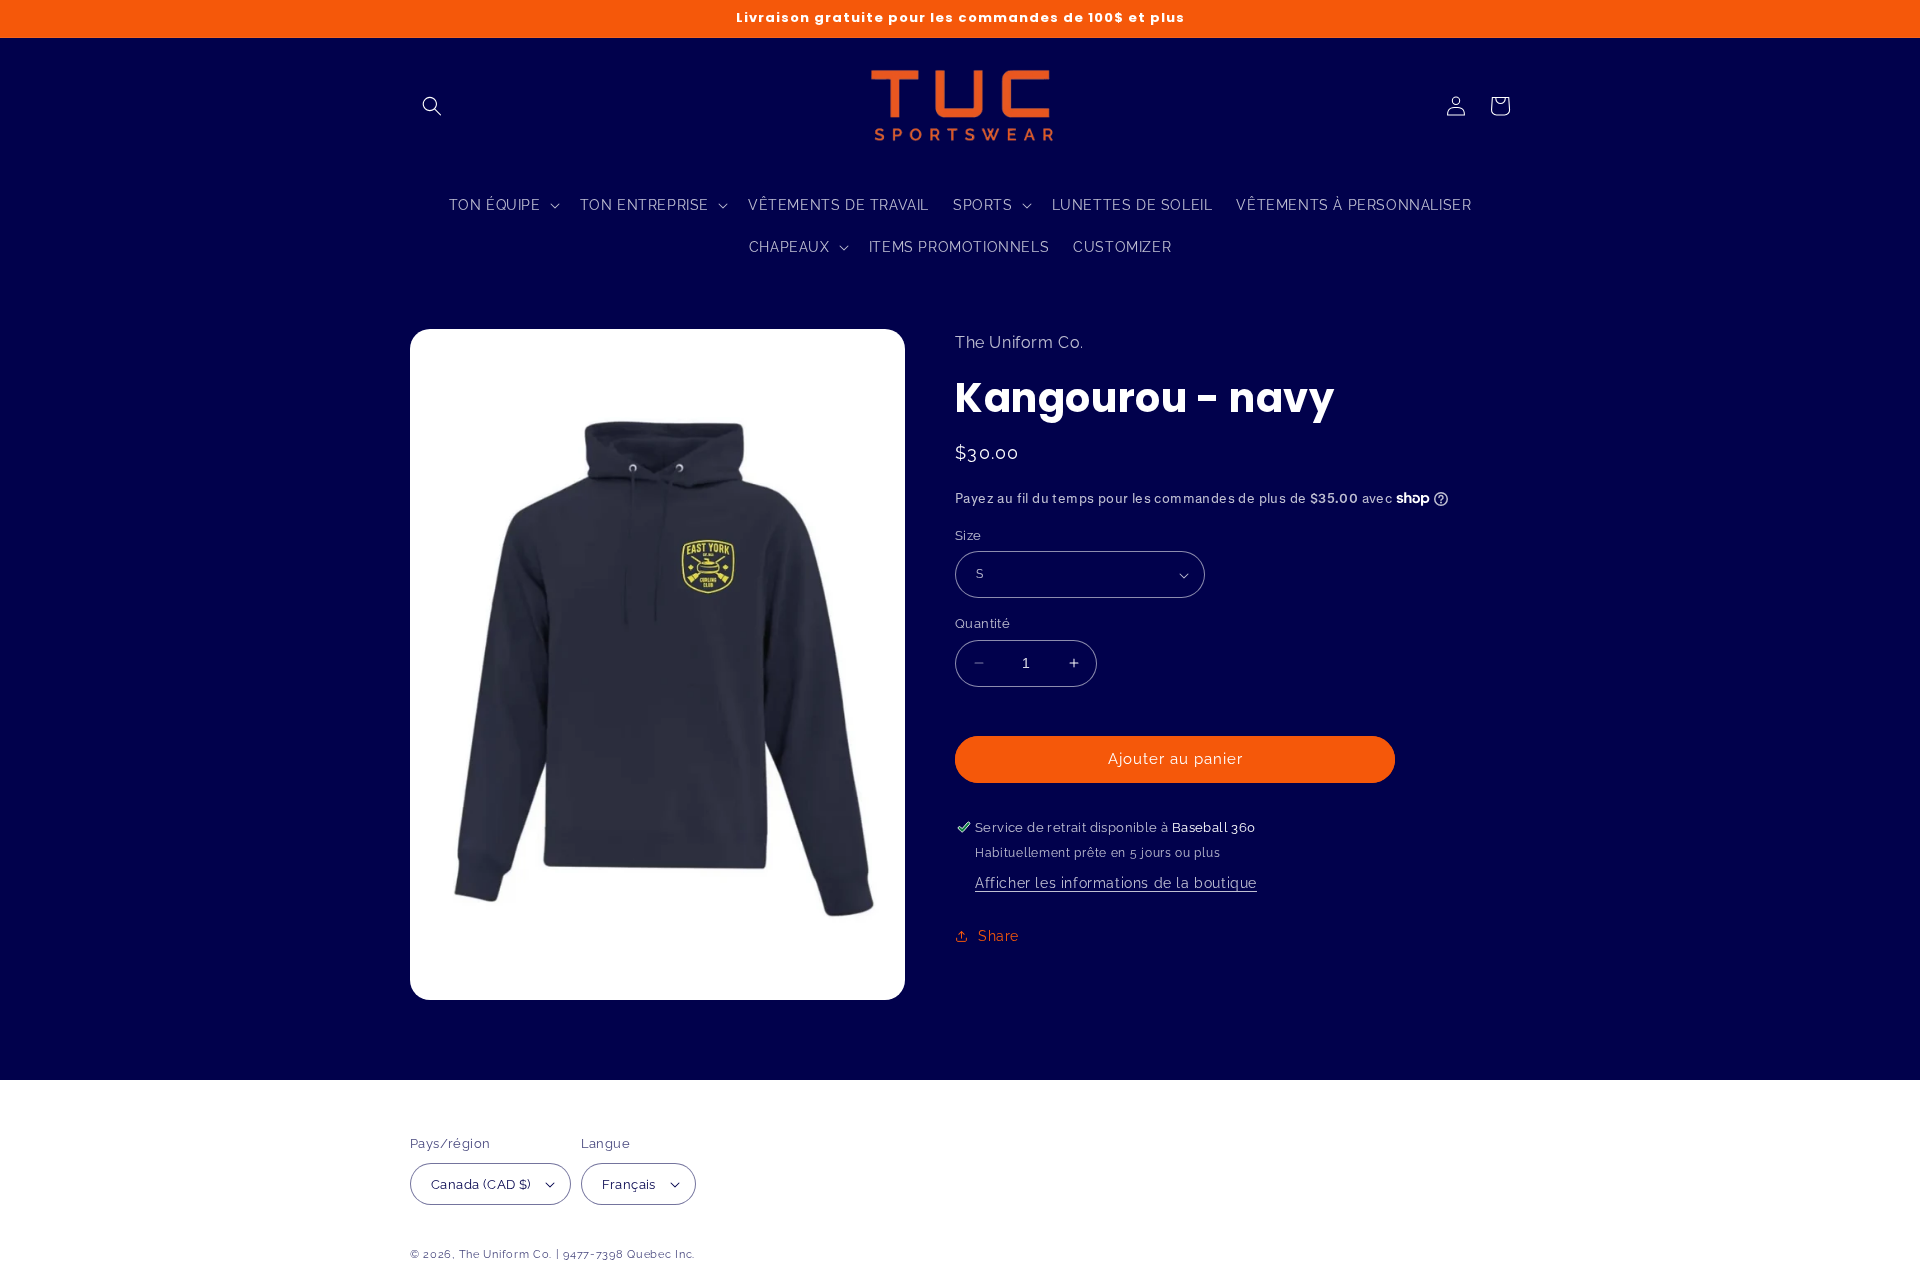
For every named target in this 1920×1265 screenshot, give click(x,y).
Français (629, 1184)
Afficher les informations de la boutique (1116, 883)
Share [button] (998, 936)
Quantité (982, 623)
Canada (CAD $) (481, 1184)
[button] (432, 106)
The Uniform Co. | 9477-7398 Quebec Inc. (577, 1254)
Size (968, 535)
